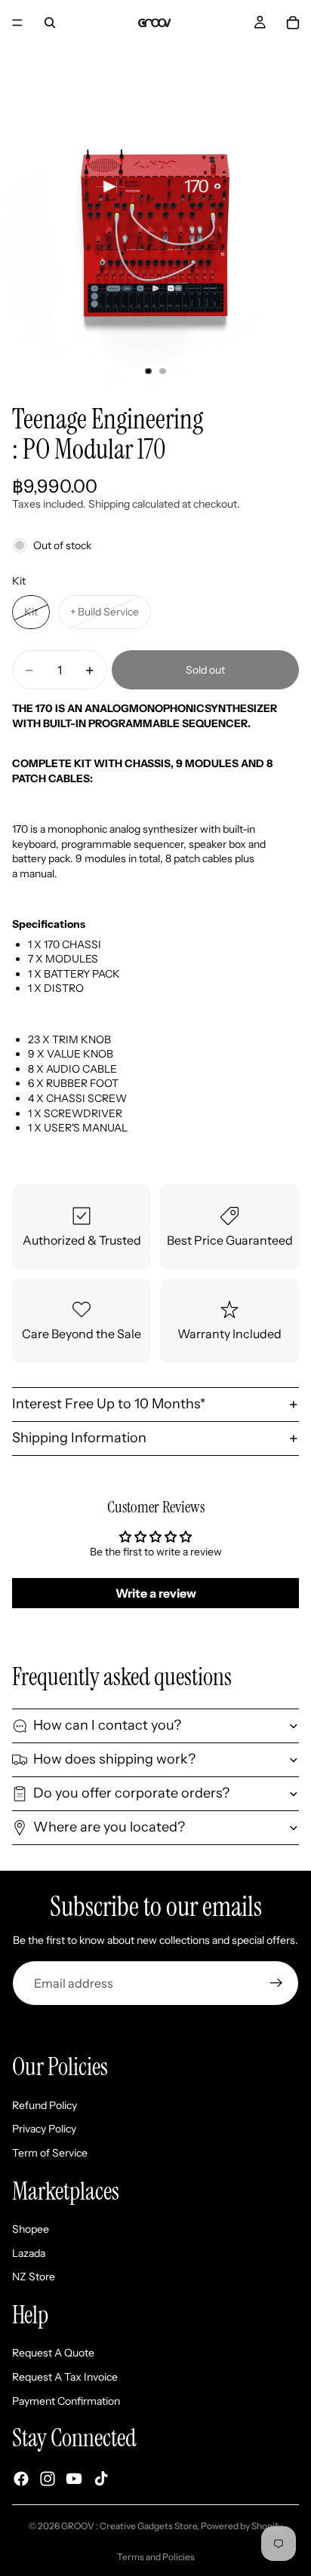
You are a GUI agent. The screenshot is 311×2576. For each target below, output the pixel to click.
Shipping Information (79, 1438)
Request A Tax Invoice (65, 2377)
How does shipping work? (114, 1759)
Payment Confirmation (66, 2400)
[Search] (50, 23)
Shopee (31, 2229)
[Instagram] (48, 2479)
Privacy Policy (44, 2129)
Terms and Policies (156, 2557)
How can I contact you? (107, 1725)
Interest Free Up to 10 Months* (109, 1404)
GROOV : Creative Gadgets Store (129, 2526)
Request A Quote (53, 2353)
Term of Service (50, 2153)
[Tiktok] (101, 2479)
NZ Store (34, 2277)
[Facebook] (21, 2479)
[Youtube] (74, 2479)
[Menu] (17, 23)
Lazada (29, 2252)
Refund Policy (45, 2105)
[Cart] (293, 23)
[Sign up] (276, 1983)
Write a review (156, 1593)
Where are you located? (109, 1827)
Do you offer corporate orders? (131, 1793)
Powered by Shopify (242, 2526)
